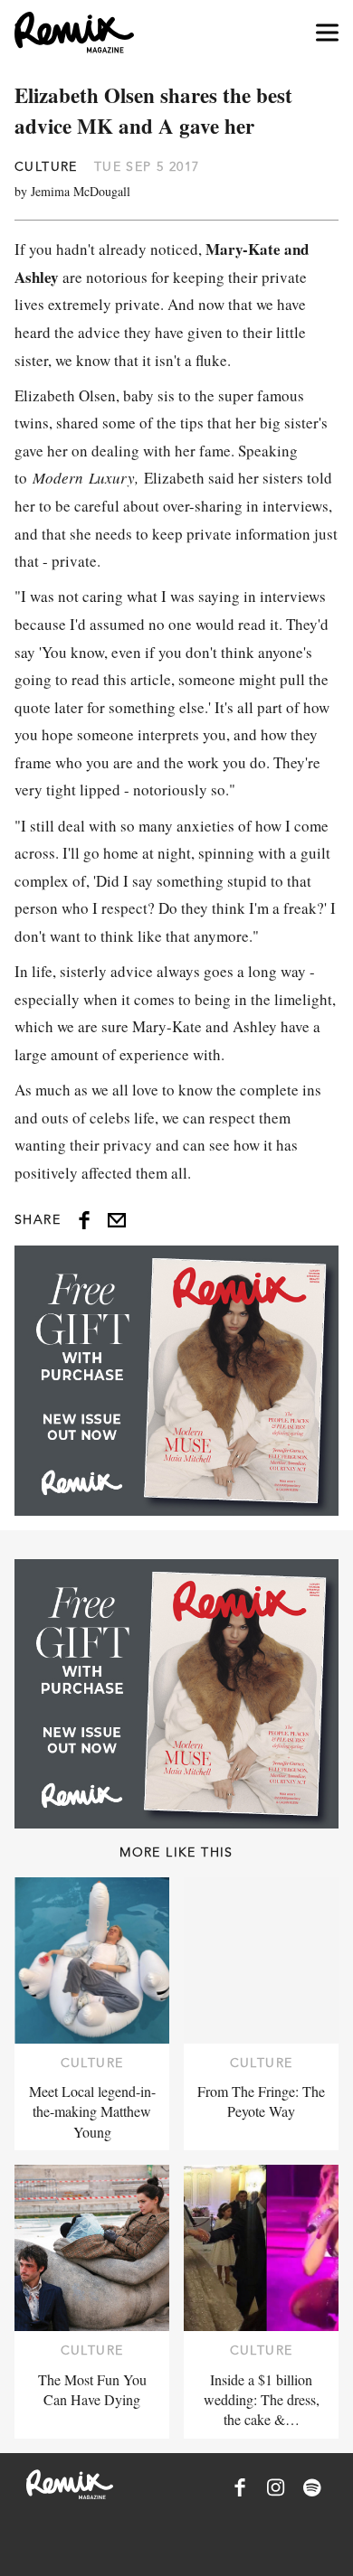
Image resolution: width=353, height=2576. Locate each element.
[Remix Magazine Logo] (74, 33)
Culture (46, 166)
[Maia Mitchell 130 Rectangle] (176, 1380)
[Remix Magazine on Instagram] (276, 2487)
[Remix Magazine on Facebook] (240, 2487)
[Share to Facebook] (84, 1220)
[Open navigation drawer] (327, 33)
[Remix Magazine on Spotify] (312, 2487)
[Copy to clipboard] (117, 1220)
